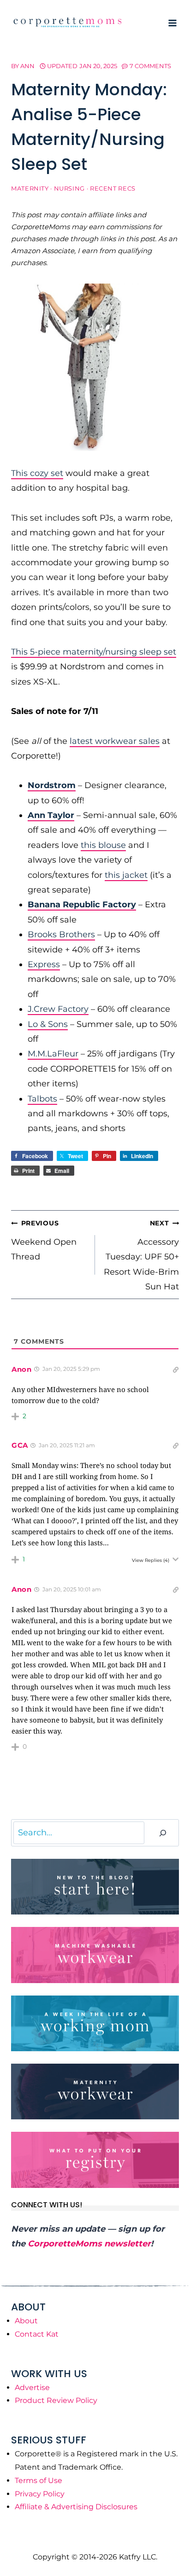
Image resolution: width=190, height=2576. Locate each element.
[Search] (163, 1833)
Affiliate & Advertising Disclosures (76, 2507)
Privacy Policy (40, 2494)
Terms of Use (39, 2480)
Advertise (32, 2387)
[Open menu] (172, 23)
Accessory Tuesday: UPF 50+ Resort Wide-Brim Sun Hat (141, 1255)
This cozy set (37, 473)
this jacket (126, 875)
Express (44, 964)
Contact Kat (37, 2334)
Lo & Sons (48, 1024)
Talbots (42, 1099)
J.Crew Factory (58, 1009)
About (26, 2321)
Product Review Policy (56, 2400)
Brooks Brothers (61, 934)
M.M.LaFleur (53, 1054)
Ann (27, 66)
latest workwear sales (115, 741)
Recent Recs (113, 189)
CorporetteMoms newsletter (89, 2244)
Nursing (69, 189)
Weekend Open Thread (44, 1240)
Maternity (30, 189)
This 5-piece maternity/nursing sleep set (94, 652)
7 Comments (150, 66)
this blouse (103, 845)
